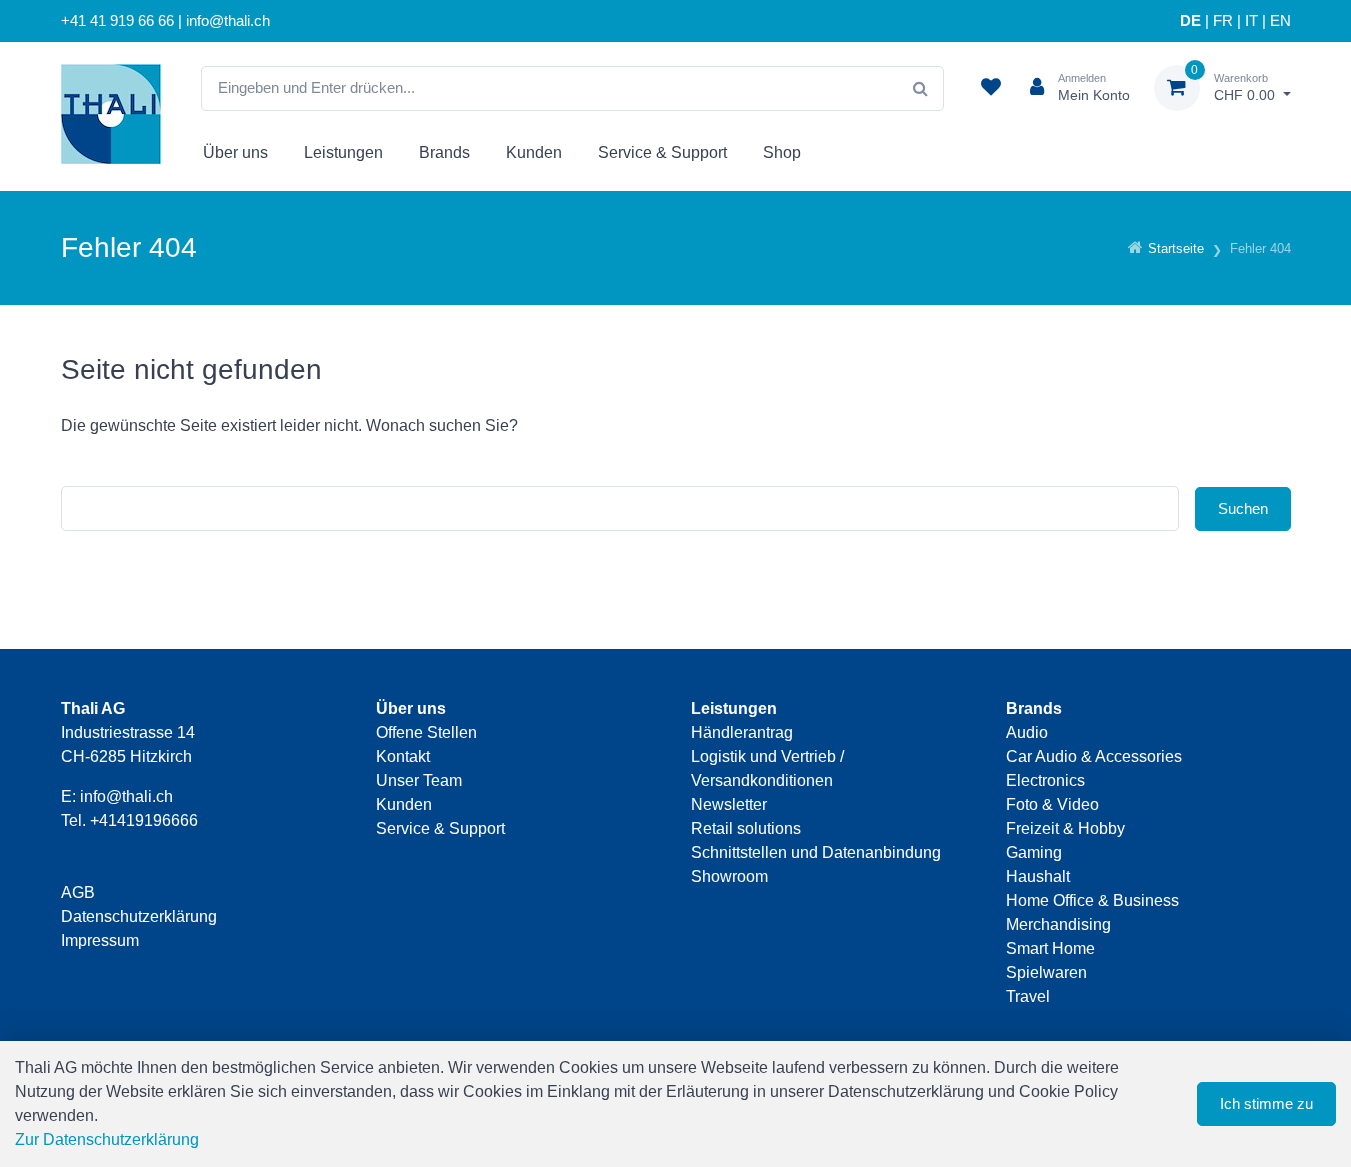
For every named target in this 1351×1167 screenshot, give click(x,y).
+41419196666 (144, 820)
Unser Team (419, 780)
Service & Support (662, 152)
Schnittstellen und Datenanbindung (816, 852)
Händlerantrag (742, 732)
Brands (444, 152)
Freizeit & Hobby (1065, 828)
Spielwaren (1046, 972)
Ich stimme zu (1266, 1103)
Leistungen (343, 152)
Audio (1027, 732)
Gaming (1034, 852)
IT (1251, 21)
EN (1280, 21)
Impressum (100, 940)
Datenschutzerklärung (139, 916)
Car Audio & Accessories (1094, 756)
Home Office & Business (1092, 900)
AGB (78, 892)
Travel (1028, 996)
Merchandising (1058, 924)
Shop (782, 152)
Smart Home (1050, 948)
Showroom (729, 876)
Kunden (534, 152)
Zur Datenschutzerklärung (107, 1139)
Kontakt (403, 756)
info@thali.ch (126, 796)
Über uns (235, 152)
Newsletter (729, 804)
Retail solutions (746, 828)
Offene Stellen (426, 732)
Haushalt (1038, 876)
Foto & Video (1052, 804)
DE (1190, 21)
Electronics (1045, 780)
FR (1223, 21)
